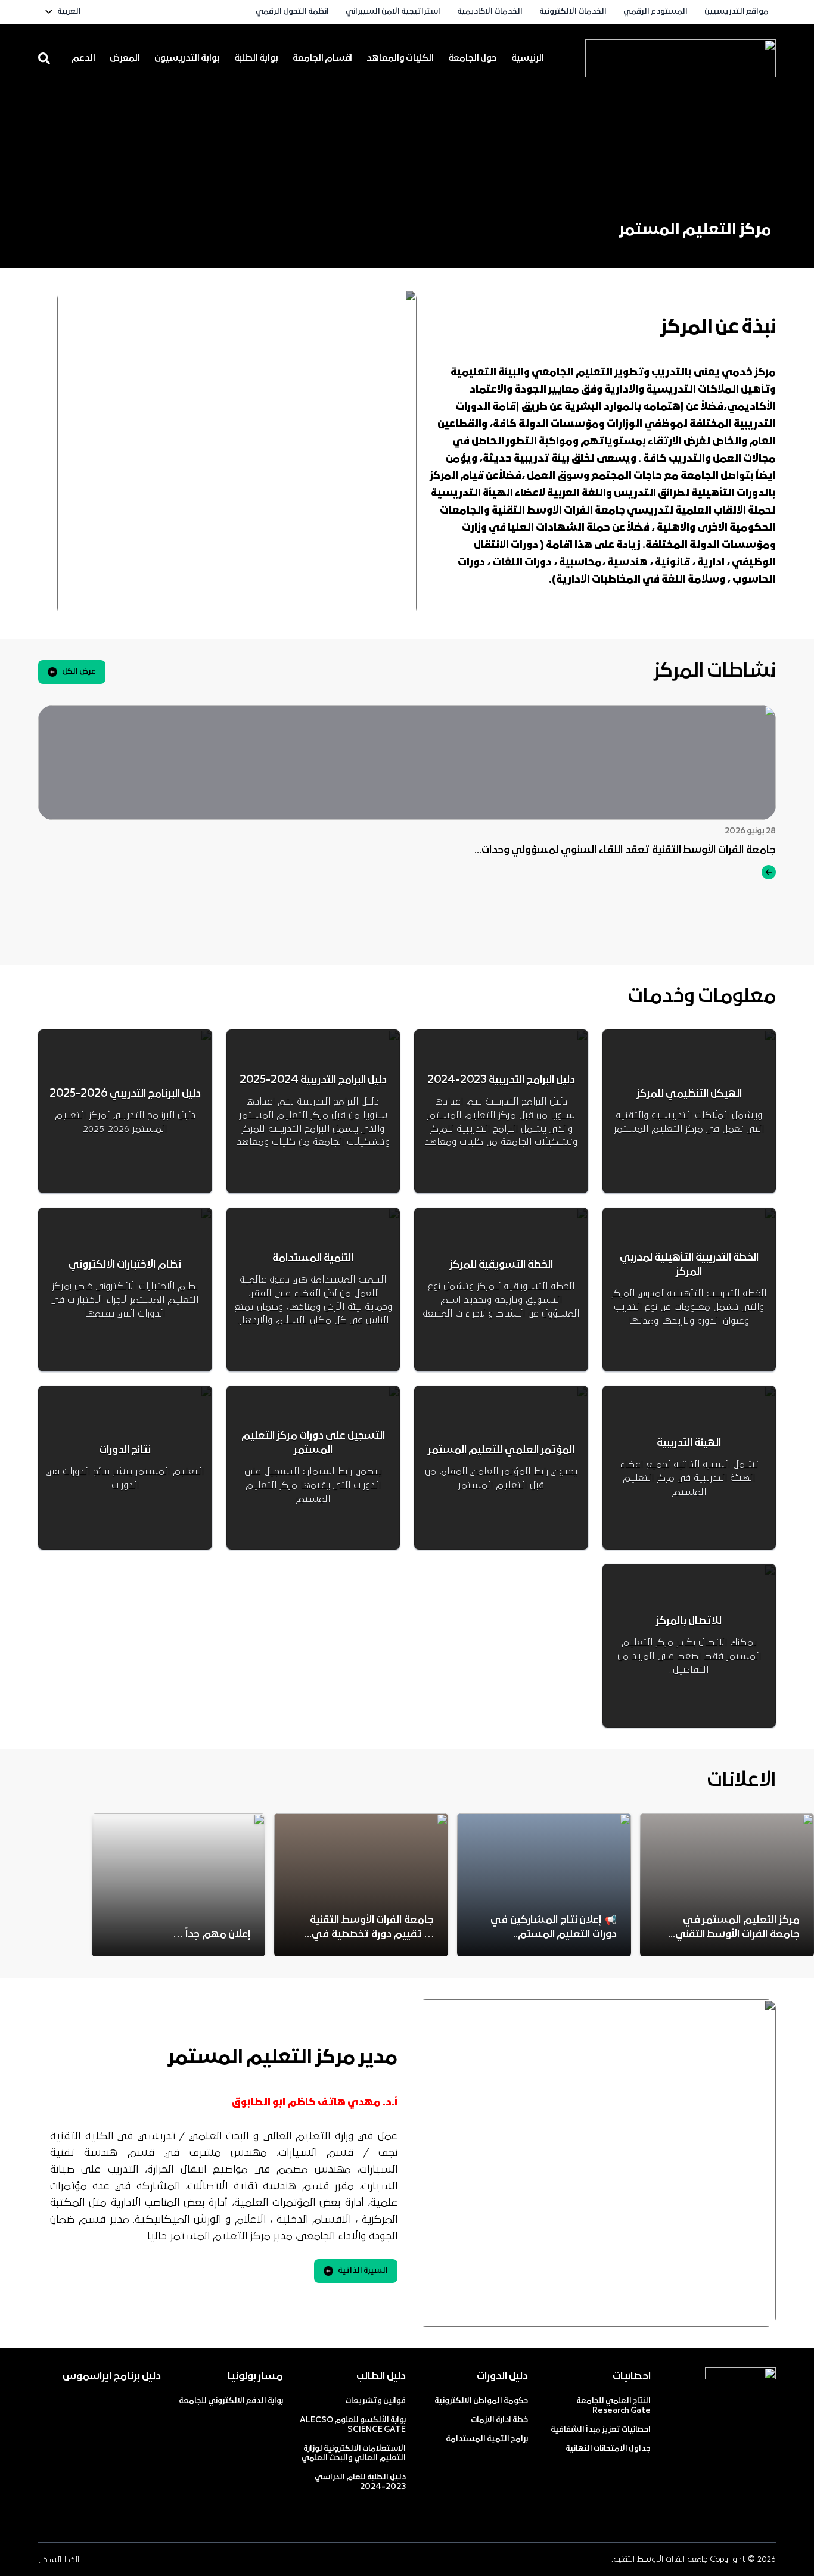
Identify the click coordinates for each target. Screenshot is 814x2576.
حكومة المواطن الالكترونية (481, 2401)
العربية (69, 12)
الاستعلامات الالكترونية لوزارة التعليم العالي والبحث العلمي (354, 2454)
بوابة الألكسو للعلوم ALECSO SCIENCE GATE (353, 2425)
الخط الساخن (59, 2560)
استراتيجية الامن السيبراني (393, 12)
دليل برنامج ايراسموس (112, 2377)
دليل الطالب (381, 2377)
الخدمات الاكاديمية (490, 12)
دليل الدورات (502, 2377)
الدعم (83, 58)
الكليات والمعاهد (400, 58)
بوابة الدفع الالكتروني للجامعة (231, 2401)
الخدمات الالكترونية (573, 12)
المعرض (125, 58)
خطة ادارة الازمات (499, 2420)
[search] (44, 58)
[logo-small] (681, 58)
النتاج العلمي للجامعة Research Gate (613, 2406)
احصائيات (632, 2377)
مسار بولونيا (255, 2377)
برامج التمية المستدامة (487, 2439)
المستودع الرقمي (655, 12)
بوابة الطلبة (256, 58)
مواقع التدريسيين (737, 12)
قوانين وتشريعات (375, 2401)
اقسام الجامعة (322, 58)
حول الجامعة (473, 58)
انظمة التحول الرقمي (292, 12)
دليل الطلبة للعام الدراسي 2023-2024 (360, 2482)
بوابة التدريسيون (187, 58)
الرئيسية (528, 58)
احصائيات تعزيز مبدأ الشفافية (601, 2430)
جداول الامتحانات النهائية (608, 2449)
